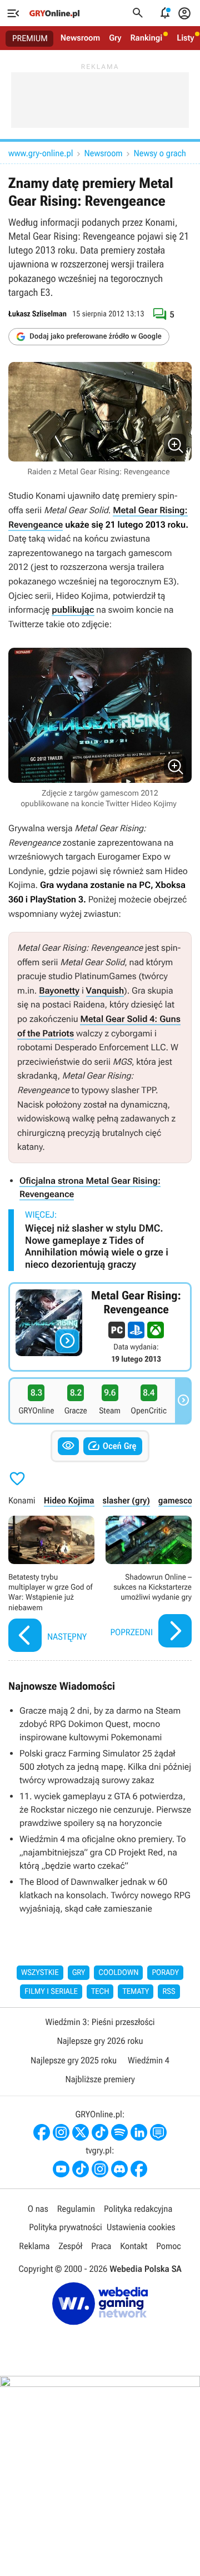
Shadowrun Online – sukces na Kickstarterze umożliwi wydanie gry (149, 1585)
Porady (165, 1973)
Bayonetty (59, 991)
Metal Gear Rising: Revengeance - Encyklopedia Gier (100, 1327)
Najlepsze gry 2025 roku (74, 2060)
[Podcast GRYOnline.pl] (119, 2132)
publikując (73, 610)
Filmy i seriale (51, 1992)
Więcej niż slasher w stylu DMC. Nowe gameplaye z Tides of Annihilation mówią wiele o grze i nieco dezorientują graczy (97, 1247)
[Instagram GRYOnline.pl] (61, 2132)
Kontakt (134, 2246)
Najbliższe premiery (100, 2079)
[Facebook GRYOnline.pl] (42, 2132)
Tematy (136, 1992)
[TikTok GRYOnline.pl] (100, 2132)
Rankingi (146, 38)
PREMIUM (30, 38)
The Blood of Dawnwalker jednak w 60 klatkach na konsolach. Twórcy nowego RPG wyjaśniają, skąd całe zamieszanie (105, 1895)
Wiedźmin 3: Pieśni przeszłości (100, 2022)
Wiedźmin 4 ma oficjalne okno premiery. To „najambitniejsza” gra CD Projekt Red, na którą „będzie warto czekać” (103, 1852)
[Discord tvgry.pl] (119, 2169)
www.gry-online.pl (41, 153)
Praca (101, 2246)
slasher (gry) (126, 1500)
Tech (100, 1992)
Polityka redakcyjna (138, 2209)
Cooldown (118, 1973)
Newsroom (80, 38)
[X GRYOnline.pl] (81, 2132)
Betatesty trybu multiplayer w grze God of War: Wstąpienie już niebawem (51, 1585)
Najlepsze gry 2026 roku (100, 2041)
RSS (169, 1992)
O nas (38, 2209)
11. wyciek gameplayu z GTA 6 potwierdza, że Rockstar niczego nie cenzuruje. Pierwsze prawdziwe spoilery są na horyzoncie (105, 1810)
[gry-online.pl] (54, 13)
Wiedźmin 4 (149, 2060)
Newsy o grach (160, 153)
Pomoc (168, 2246)
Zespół (71, 2246)
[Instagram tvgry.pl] (100, 2169)
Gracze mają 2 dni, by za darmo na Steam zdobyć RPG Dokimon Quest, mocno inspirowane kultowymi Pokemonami (100, 1724)
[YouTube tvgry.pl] (61, 2169)
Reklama (34, 2246)
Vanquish (105, 991)
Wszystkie (40, 1973)
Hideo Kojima (69, 1500)
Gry (115, 38)
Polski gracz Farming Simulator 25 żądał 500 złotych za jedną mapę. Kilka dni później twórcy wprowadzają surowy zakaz (105, 1767)
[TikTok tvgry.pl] (81, 2169)
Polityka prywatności (66, 2227)
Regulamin (76, 2209)
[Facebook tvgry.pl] (139, 2169)
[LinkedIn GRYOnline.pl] (139, 2132)
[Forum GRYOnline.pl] (158, 2132)
